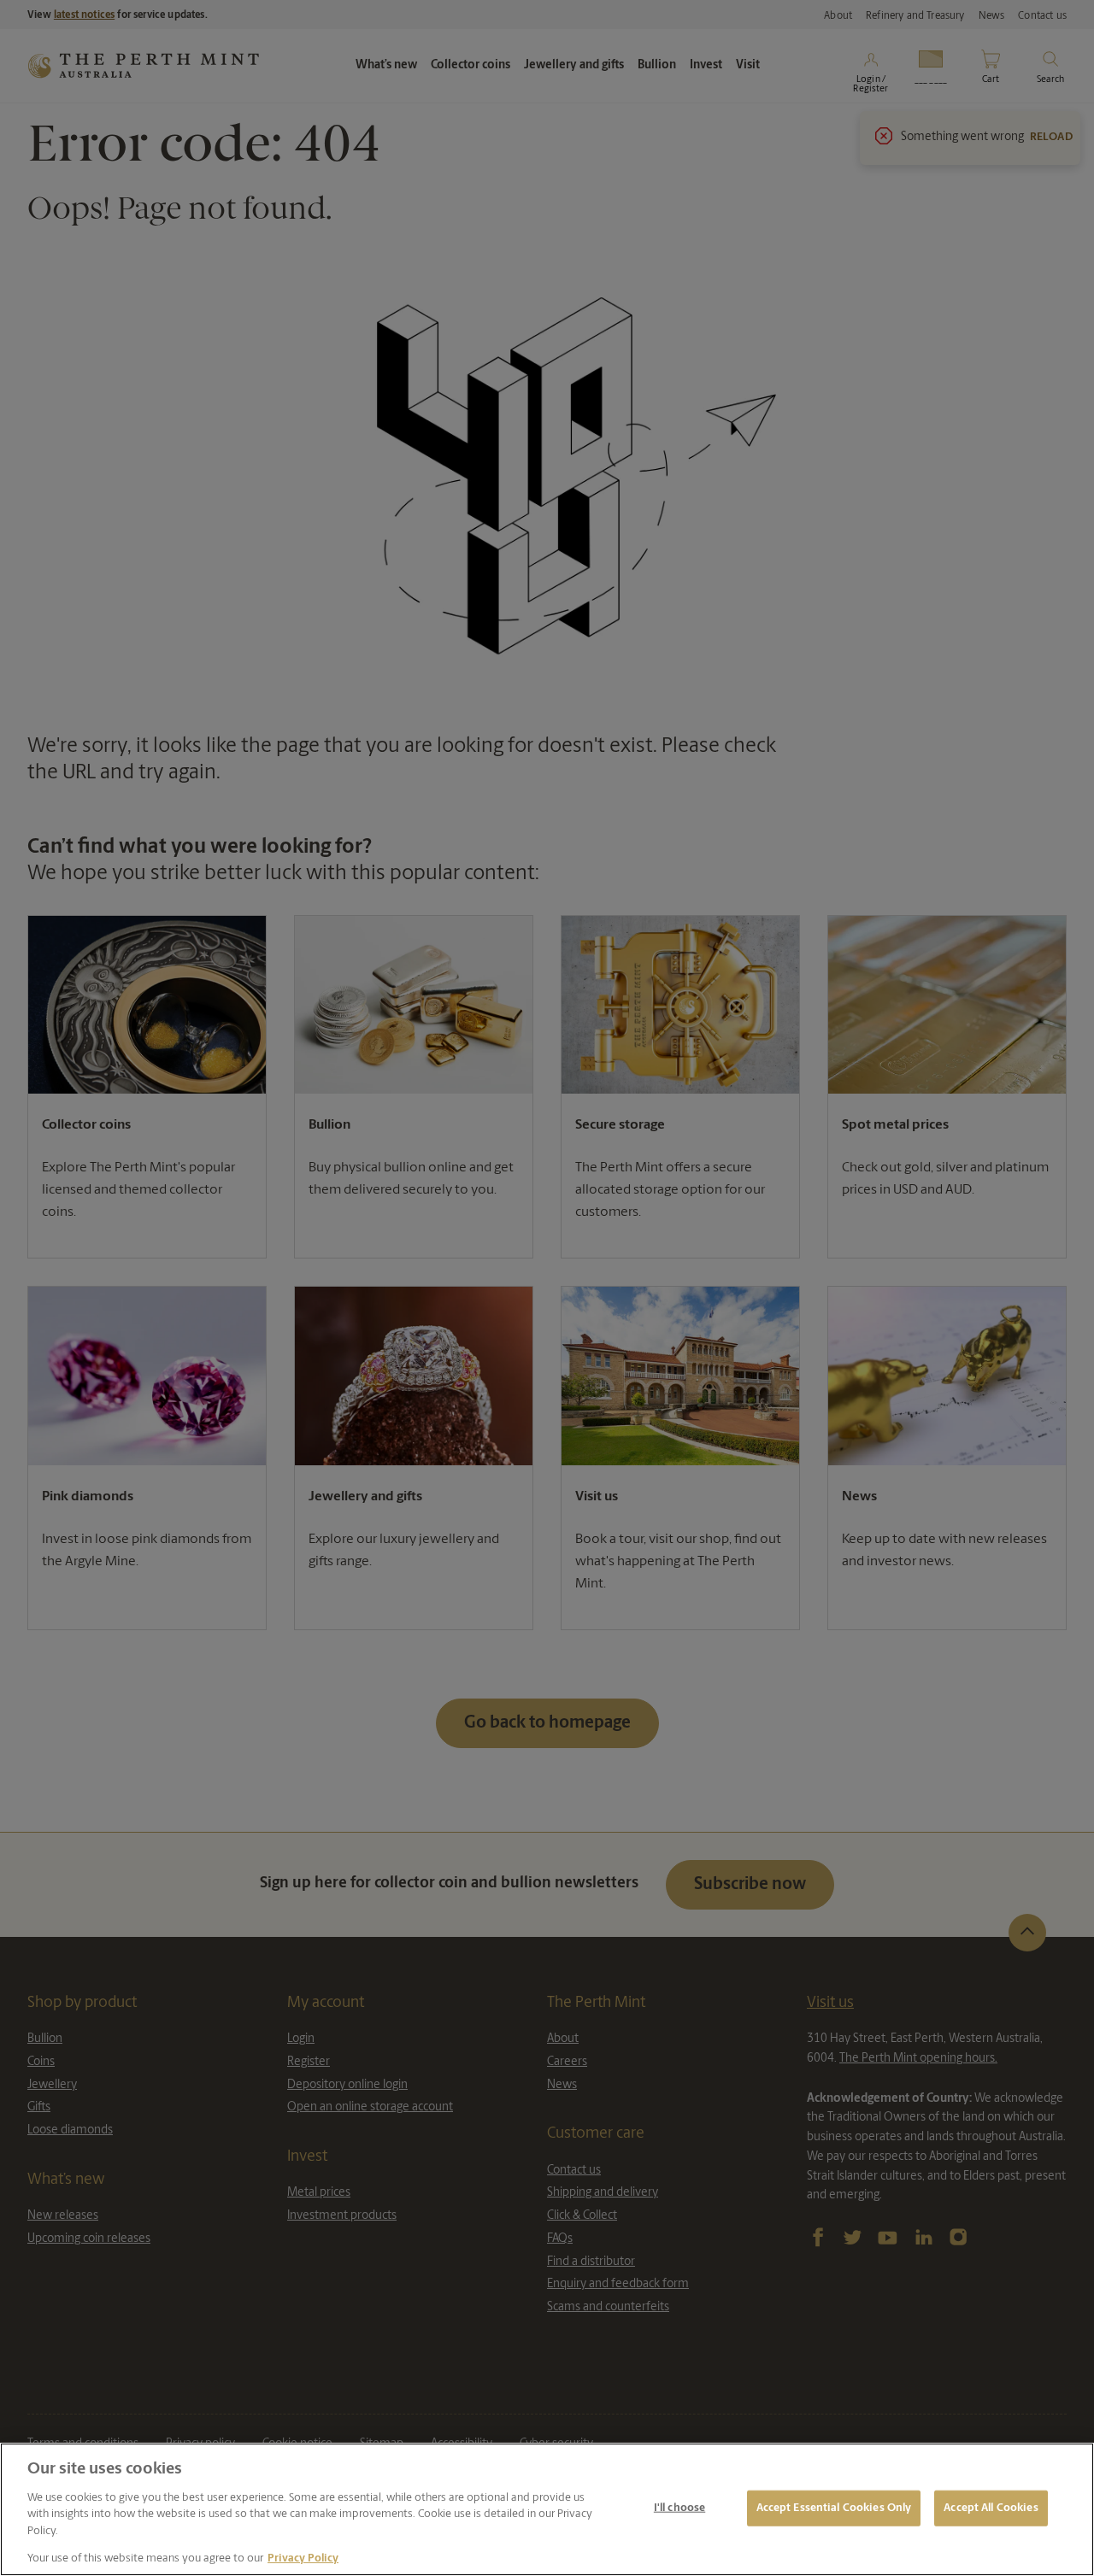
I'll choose (679, 2508)
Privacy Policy (303, 2558)
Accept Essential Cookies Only (834, 2508)
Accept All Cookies (991, 2508)
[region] (547, 2509)
